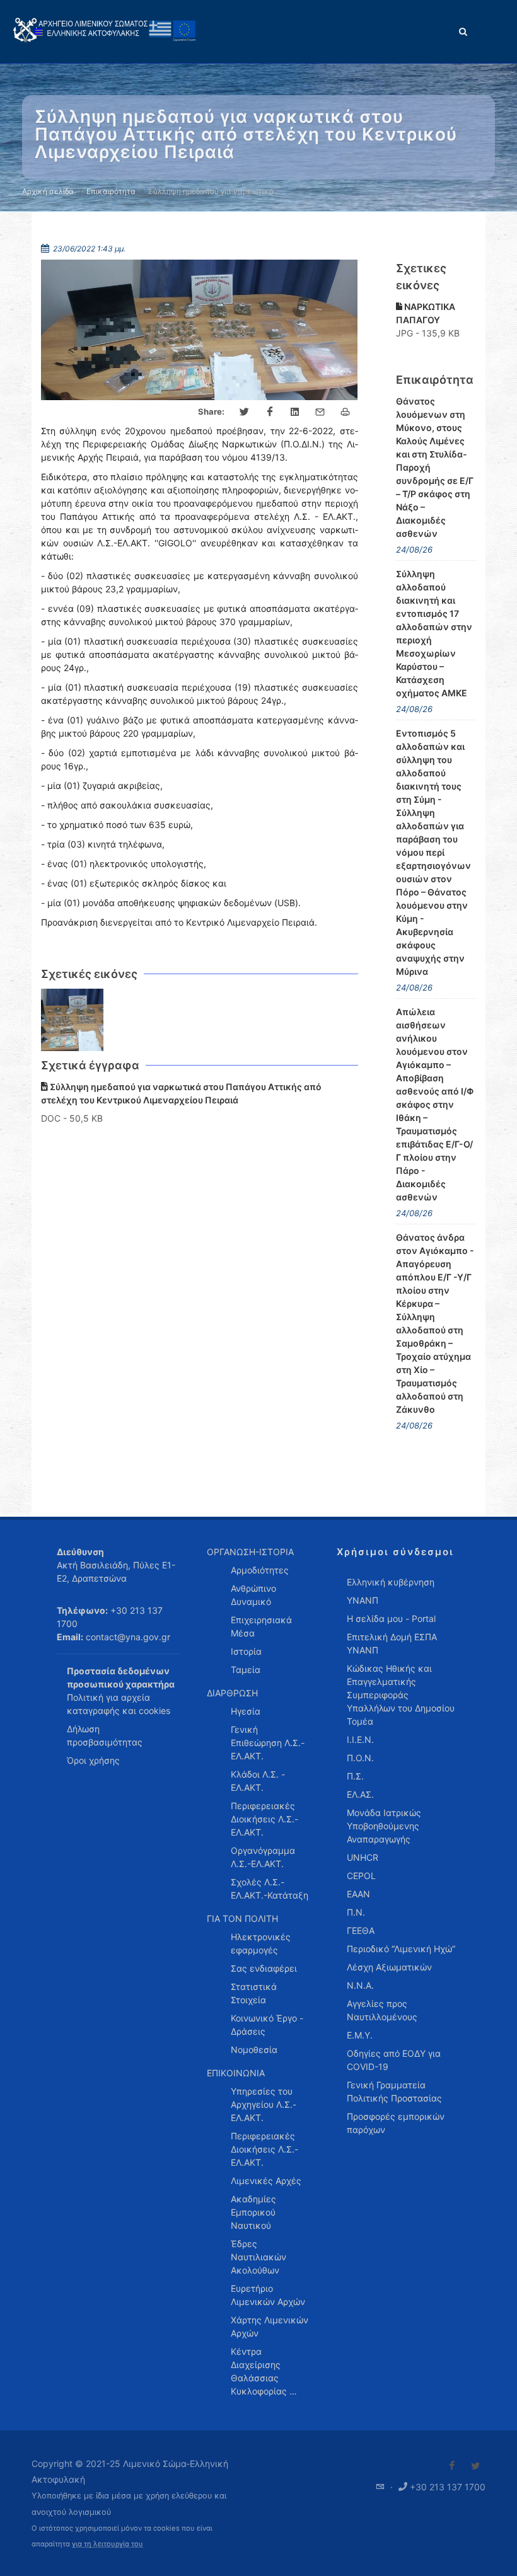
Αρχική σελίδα (48, 191)
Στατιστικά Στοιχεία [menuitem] (254, 1993)
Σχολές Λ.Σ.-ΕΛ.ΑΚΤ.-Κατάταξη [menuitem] (270, 1889)
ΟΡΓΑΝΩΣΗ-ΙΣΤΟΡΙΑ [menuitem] (250, 1552)
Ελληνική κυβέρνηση (391, 1582)
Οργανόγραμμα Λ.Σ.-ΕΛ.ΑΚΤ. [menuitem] (263, 1857)
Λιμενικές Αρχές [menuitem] (266, 2181)
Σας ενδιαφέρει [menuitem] (264, 1968)
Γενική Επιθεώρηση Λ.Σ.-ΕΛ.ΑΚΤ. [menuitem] (268, 1743)
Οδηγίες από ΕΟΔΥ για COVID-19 (394, 2060)
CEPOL (361, 1876)
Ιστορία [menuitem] (246, 1651)
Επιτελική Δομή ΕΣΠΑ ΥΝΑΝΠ (392, 1643)
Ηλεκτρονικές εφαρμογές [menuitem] (261, 1943)
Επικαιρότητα (111, 191)
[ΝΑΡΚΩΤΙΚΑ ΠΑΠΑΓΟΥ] (73, 1020)
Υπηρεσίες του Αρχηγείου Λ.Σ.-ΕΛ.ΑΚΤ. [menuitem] (264, 2104)
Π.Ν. (356, 1912)
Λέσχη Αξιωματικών (389, 1967)
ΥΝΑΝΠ (363, 1600)
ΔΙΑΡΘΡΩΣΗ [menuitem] (232, 1693)
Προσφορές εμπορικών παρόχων (396, 2123)
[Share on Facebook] (270, 412)
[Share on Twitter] (245, 412)
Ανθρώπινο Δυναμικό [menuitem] (253, 1595)
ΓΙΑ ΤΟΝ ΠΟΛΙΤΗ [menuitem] (242, 1918)
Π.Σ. (355, 1776)
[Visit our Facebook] (452, 2466)
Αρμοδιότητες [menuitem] (260, 1570)
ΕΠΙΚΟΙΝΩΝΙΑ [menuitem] (236, 2073)
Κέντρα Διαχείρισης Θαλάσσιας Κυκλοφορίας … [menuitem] (264, 2371)
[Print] (346, 412)
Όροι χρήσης (93, 1760)
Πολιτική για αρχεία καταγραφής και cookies (119, 1704)
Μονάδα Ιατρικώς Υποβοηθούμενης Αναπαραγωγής (384, 1826)
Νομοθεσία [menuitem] (254, 2050)
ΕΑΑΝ (358, 1894)
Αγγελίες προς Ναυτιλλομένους (382, 2010)
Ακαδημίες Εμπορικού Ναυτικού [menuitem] (253, 2212)
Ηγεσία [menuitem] (246, 1711)
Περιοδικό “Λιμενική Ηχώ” (401, 1949)
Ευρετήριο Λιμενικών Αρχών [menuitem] (268, 2295)
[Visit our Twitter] (475, 2466)
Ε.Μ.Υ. (360, 2035)
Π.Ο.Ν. (360, 1758)
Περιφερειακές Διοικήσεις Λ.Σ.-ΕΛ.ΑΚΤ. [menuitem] (264, 1819)
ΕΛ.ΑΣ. (360, 1794)
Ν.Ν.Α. (360, 1985)
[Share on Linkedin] (295, 412)
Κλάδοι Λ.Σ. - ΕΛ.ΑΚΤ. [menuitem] (258, 1781)
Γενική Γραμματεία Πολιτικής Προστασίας (394, 2091)
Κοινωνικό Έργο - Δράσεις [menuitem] (267, 2025)
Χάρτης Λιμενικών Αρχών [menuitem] (270, 2326)
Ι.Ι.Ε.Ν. (360, 1739)
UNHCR (363, 1857)
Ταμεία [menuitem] (246, 1670)
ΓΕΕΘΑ (361, 1930)
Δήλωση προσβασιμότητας (105, 1735)
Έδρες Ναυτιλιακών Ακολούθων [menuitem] (258, 2257)
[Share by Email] (320, 412)
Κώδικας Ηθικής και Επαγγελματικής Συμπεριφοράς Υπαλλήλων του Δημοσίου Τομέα (401, 1695)
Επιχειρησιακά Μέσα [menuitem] (261, 1626)
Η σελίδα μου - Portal (391, 1619)
